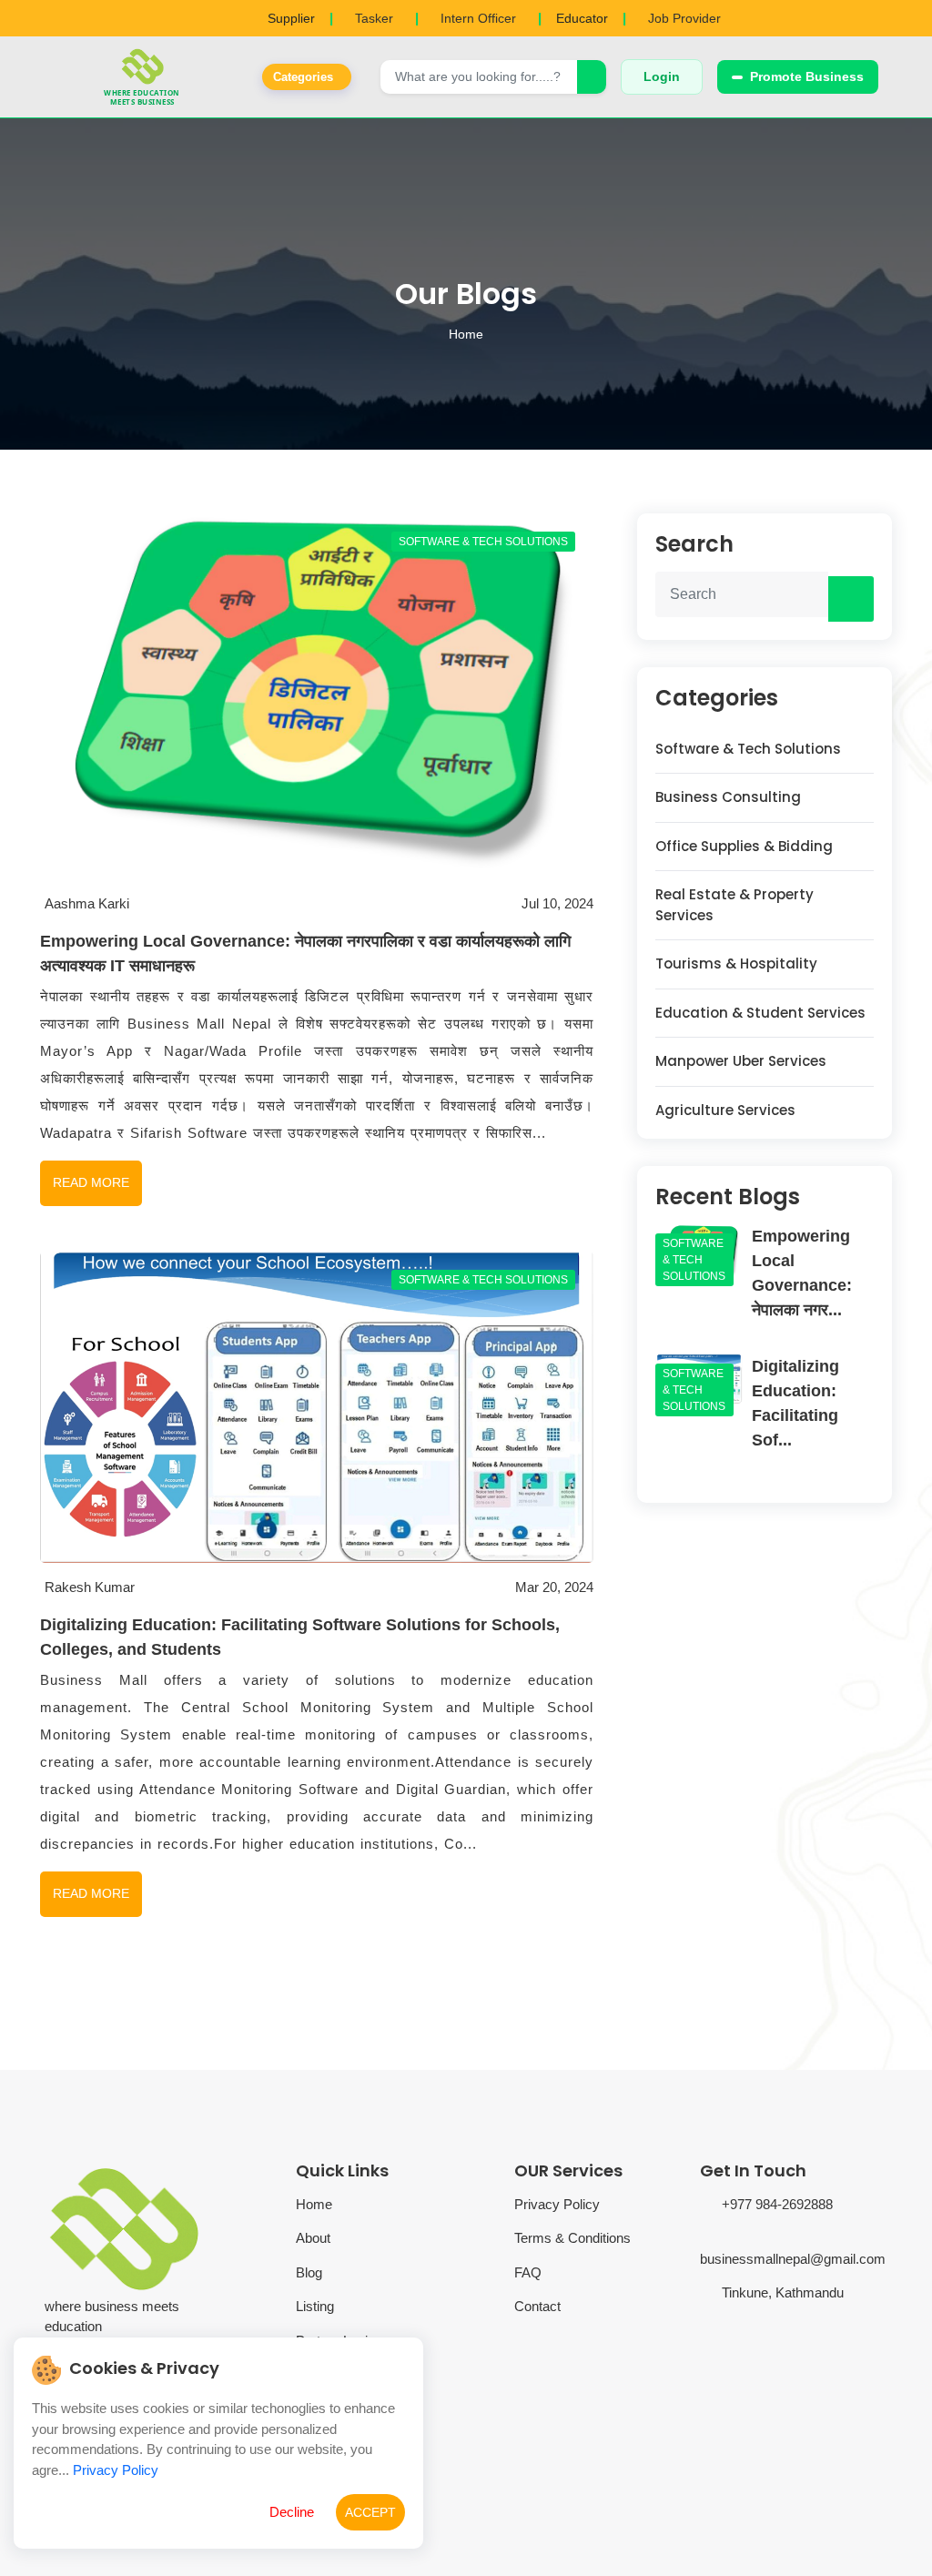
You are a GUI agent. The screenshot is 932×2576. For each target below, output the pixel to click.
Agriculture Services (725, 1110)
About (313, 2238)
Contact (537, 2306)
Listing (315, 2306)
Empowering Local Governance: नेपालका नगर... (802, 1273)
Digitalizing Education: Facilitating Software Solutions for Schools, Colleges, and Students (300, 1637)
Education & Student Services (760, 1013)
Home (466, 334)
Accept (370, 2512)
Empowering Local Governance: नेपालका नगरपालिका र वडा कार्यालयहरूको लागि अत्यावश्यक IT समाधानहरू (305, 953)
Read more (91, 1182)
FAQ (528, 2272)
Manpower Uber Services (741, 1061)
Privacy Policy (557, 2204)
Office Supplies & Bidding (744, 846)
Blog (309, 2272)
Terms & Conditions (572, 2238)
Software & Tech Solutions (748, 749)
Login (662, 76)
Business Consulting (728, 797)
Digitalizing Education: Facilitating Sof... (795, 1403)
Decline (292, 2512)
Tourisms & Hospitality (736, 963)
